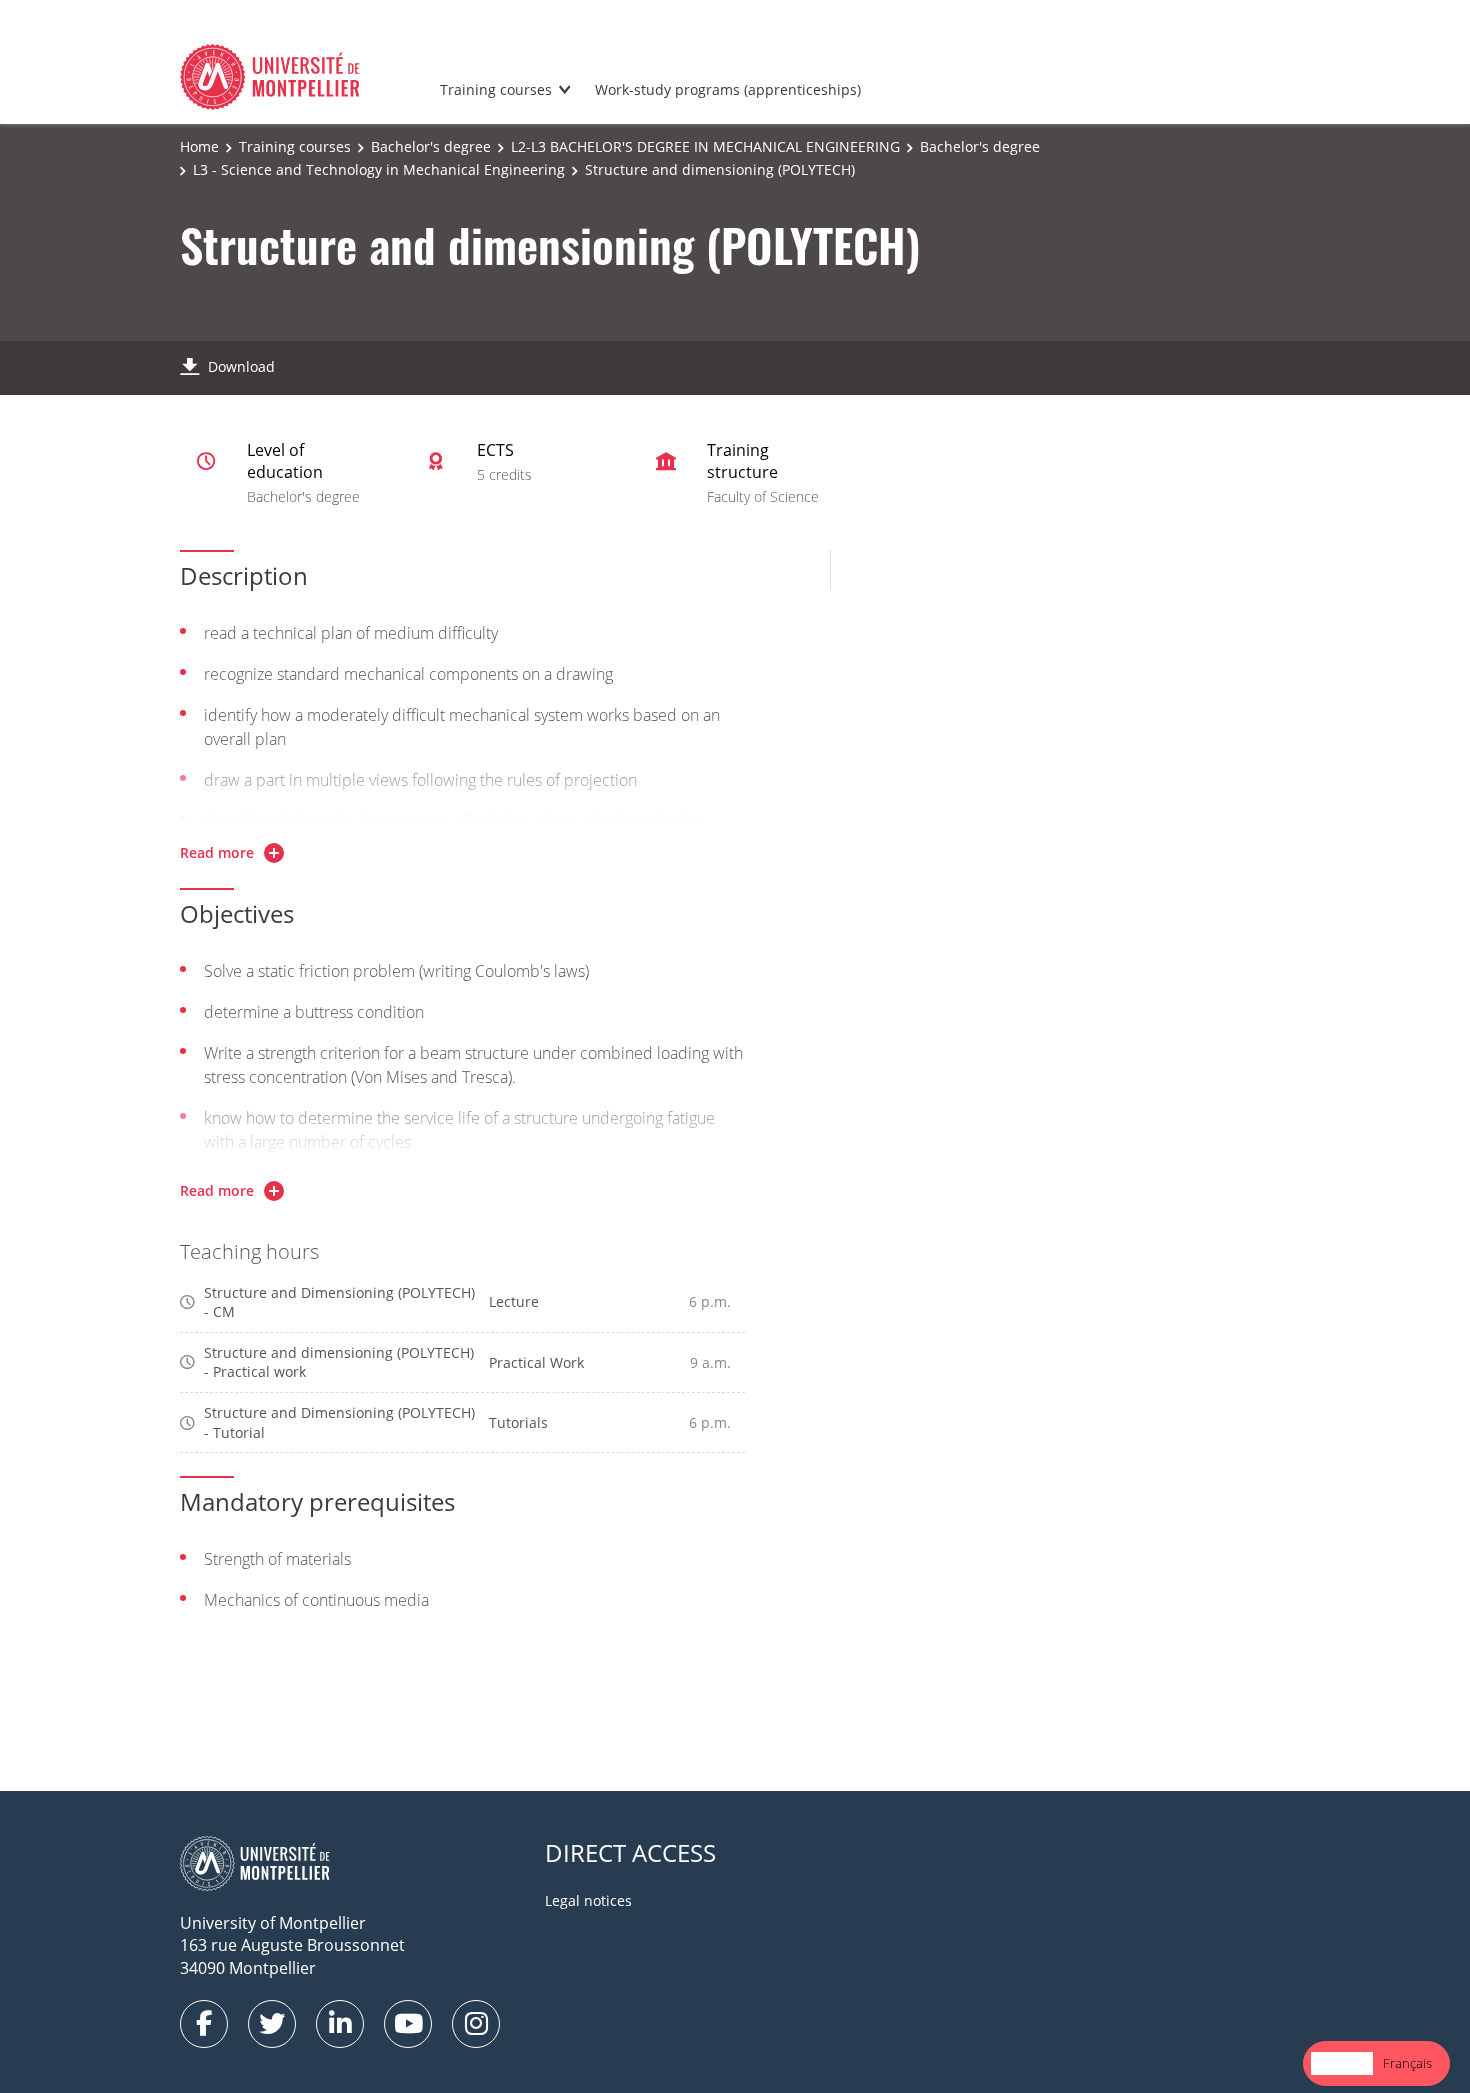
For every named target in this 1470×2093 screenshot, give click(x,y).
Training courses (496, 89)
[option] (1407, 2063)
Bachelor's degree (431, 146)
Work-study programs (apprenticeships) (728, 89)
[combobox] (1342, 2063)
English (1342, 2063)
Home (199, 146)
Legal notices (588, 1900)
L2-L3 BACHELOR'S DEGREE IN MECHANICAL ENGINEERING (705, 146)
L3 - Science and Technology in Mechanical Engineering (379, 169)
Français (1407, 2063)
